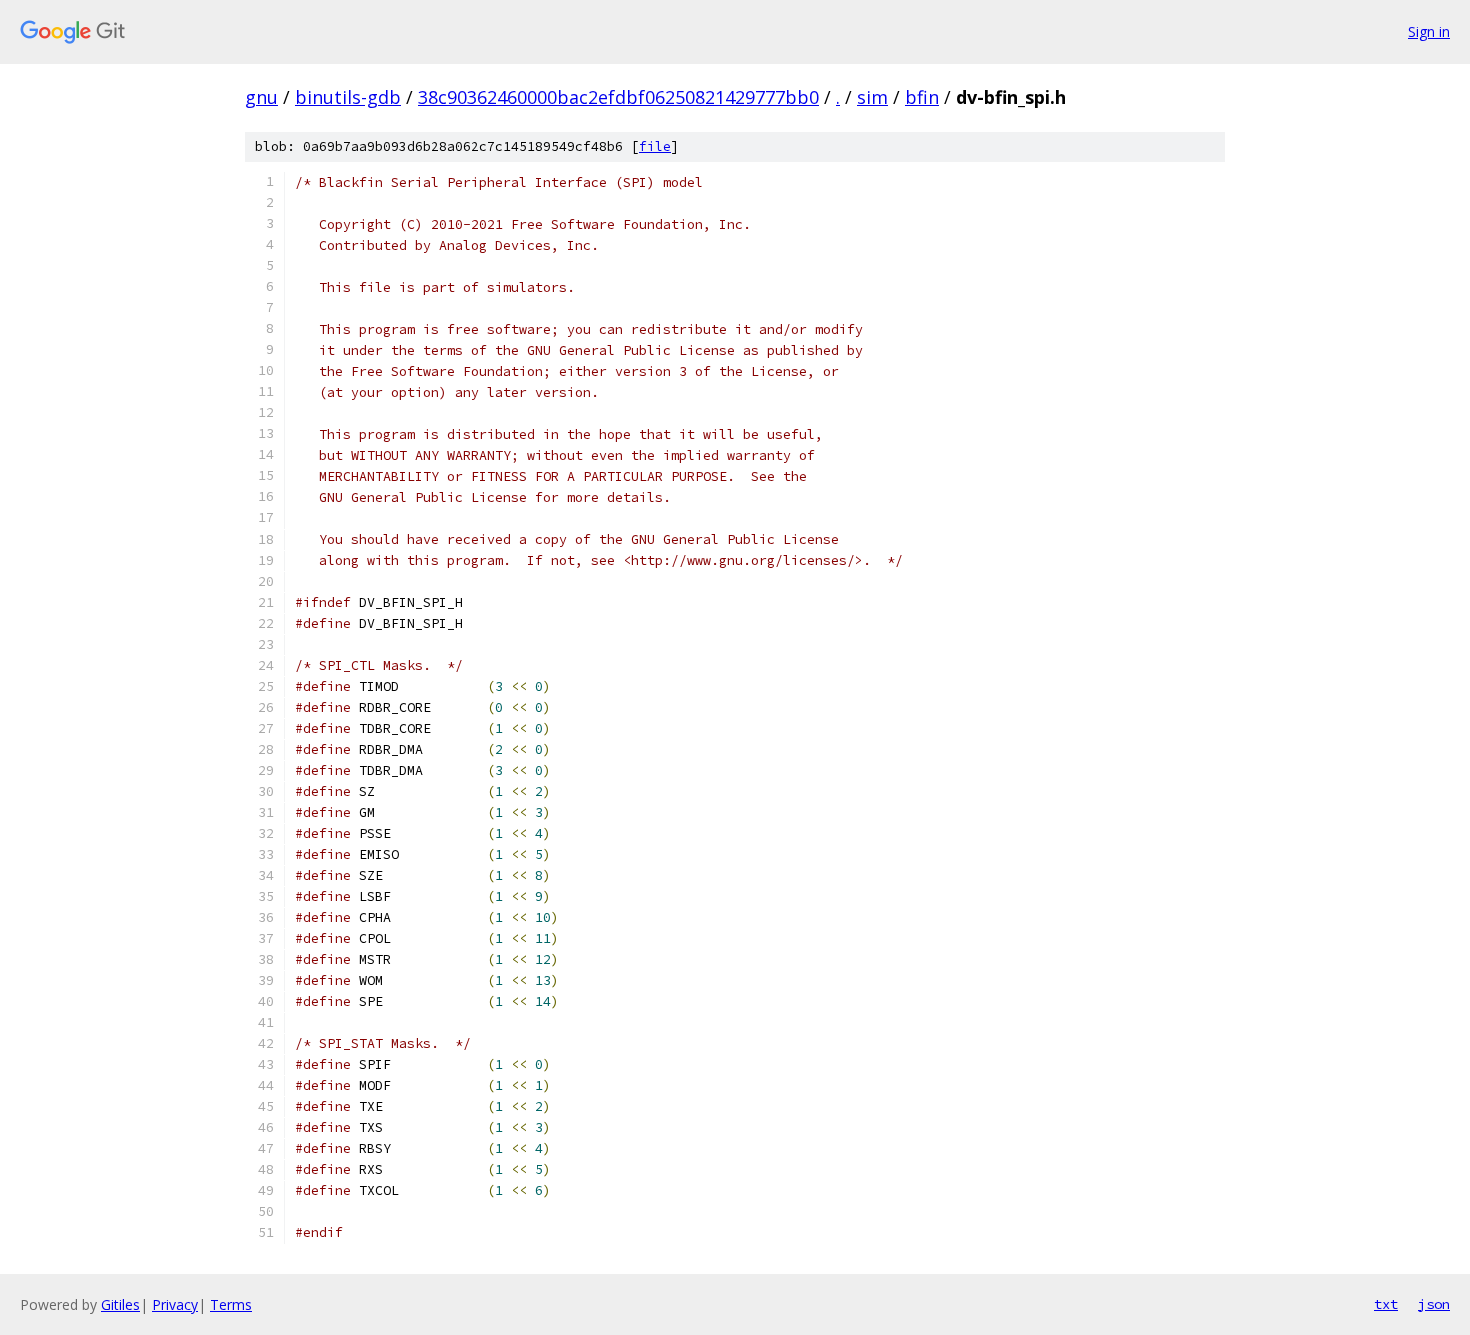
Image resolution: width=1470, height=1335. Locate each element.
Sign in (1429, 31)
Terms (231, 1304)
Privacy (175, 1304)
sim (872, 97)
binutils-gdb (348, 97)
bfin (922, 97)
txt (1386, 1304)
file (655, 146)
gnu (261, 97)
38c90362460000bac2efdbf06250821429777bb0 (618, 97)
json (1434, 1304)
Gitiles (120, 1304)
